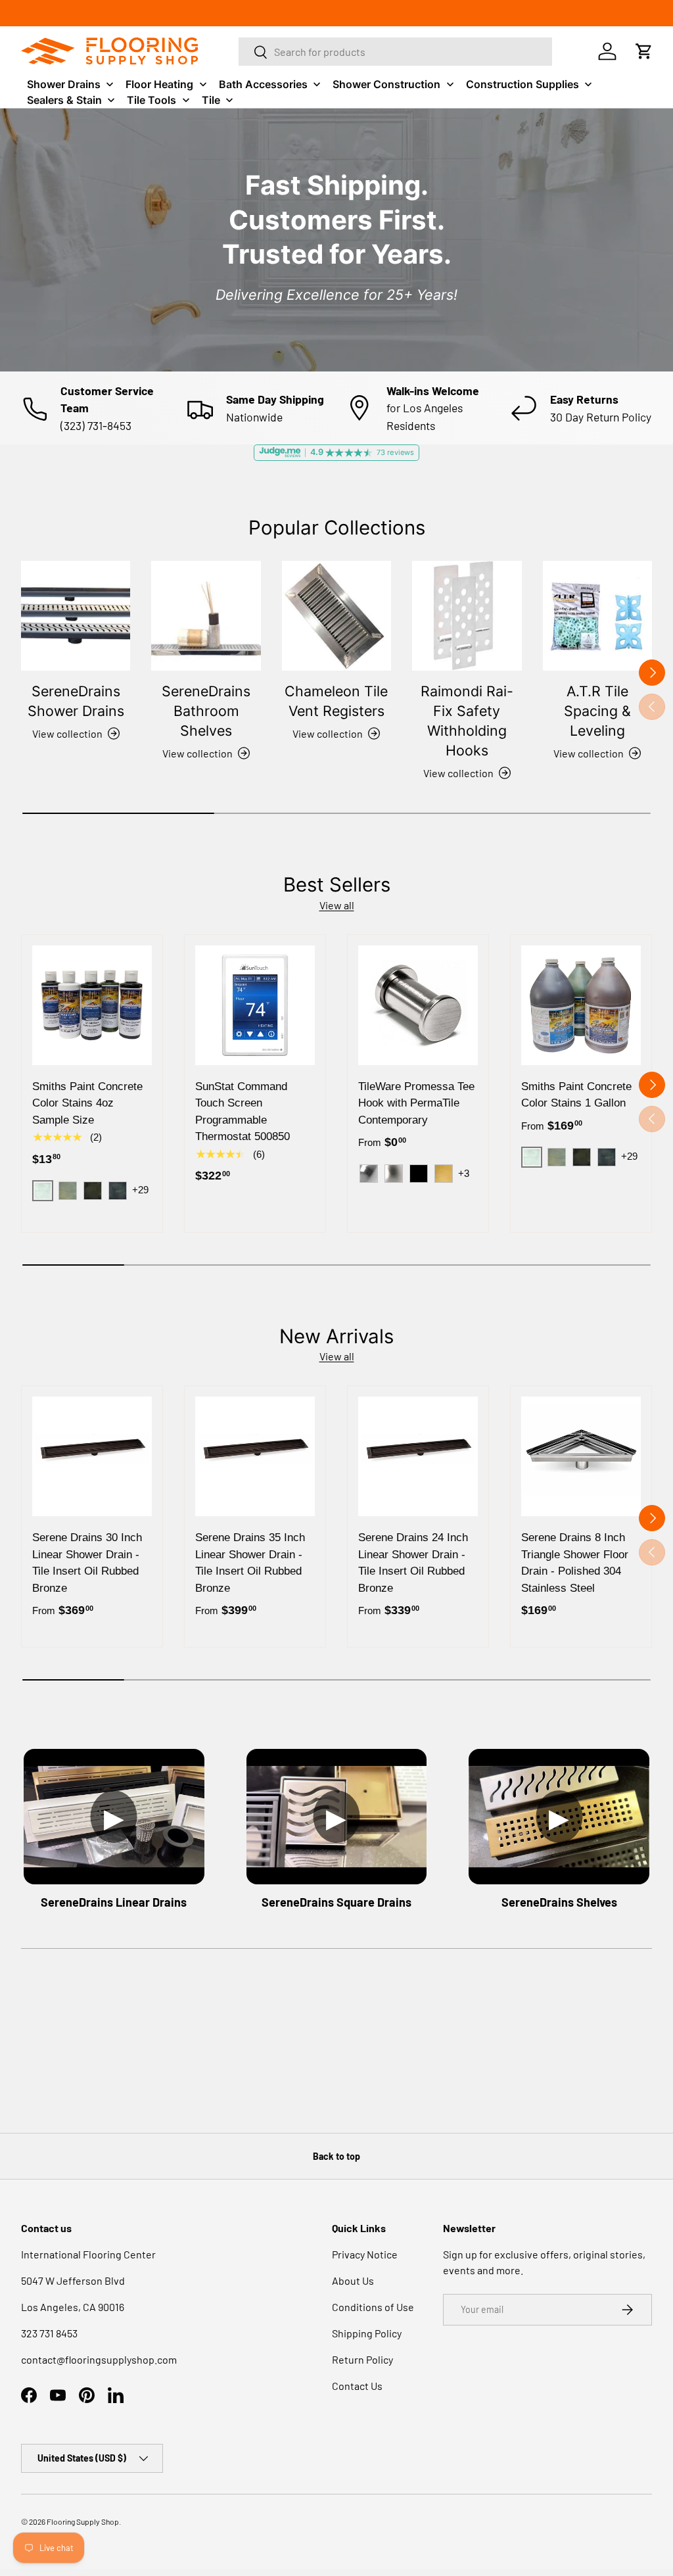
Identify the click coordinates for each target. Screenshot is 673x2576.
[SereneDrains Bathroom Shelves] (206, 615)
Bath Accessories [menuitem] (263, 84)
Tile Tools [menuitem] (151, 100)
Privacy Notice (365, 2254)
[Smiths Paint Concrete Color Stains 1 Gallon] (581, 1005)
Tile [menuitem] (211, 100)
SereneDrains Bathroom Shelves (206, 711)
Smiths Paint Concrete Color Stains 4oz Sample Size (87, 1103)
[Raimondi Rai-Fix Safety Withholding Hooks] (467, 615)
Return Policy (362, 2359)
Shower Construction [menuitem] (386, 84)
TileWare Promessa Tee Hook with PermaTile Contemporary (416, 1103)
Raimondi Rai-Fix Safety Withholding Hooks (467, 721)
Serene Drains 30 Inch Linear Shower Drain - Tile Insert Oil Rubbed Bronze (87, 1563)
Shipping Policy (367, 2333)
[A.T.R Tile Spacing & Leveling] (597, 615)
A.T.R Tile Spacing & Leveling (597, 711)
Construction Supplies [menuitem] (522, 84)
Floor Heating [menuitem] (159, 84)
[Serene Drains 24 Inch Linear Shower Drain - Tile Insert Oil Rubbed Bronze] (418, 1456)
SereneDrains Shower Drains (76, 701)
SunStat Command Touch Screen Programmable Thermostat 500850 (243, 1112)
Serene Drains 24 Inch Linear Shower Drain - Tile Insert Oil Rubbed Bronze (413, 1563)
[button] (644, 51)
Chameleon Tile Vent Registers (336, 701)
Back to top (336, 2156)
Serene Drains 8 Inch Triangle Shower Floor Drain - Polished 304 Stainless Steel (575, 1563)
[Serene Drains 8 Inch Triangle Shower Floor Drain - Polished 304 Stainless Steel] (581, 1456)
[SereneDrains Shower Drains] (76, 615)
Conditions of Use (373, 2307)
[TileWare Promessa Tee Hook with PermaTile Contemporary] (418, 1005)
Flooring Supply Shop (83, 2521)
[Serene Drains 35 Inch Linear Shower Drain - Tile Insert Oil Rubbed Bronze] (255, 1456)
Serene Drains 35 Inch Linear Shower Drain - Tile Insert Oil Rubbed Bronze (250, 1563)
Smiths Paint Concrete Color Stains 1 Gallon (576, 1095)
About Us (353, 2280)
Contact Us (357, 2386)
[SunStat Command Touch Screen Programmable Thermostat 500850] (255, 1005)
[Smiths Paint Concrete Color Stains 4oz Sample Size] (92, 1005)
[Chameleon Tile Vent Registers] (336, 615)
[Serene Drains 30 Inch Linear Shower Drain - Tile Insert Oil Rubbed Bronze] (92, 1456)
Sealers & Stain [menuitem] (64, 100)
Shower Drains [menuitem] (64, 84)
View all (337, 905)
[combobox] (396, 52)
